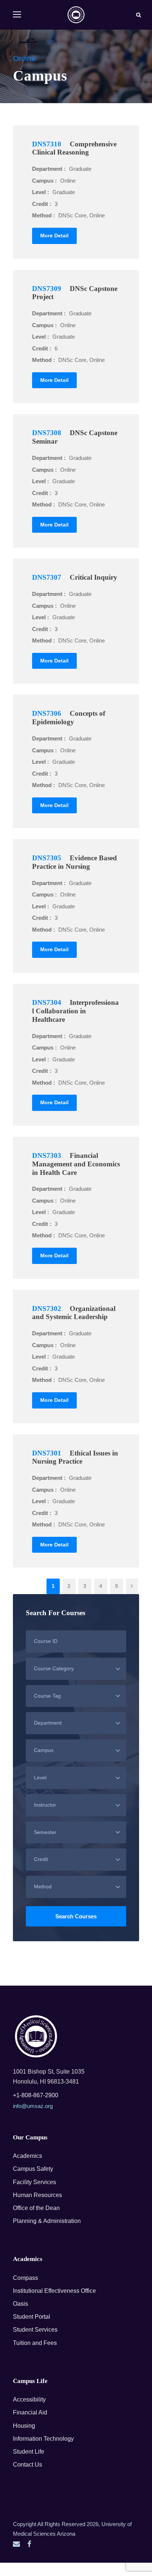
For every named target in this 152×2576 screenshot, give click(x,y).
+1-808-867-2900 (36, 2095)
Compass (25, 2278)
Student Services (35, 2330)
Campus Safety (33, 2169)
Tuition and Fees (35, 2343)
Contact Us (27, 2465)
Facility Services (34, 2182)
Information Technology (43, 2439)
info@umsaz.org (33, 2106)
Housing (24, 2426)
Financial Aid (30, 2412)
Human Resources (37, 2195)
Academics (27, 2156)
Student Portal (32, 2317)
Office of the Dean (36, 2208)
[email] (16, 2544)
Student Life (29, 2452)
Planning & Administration (47, 2221)
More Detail (54, 235)
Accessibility (29, 2399)
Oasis (20, 2304)
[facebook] (29, 2544)
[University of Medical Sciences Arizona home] (36, 2036)
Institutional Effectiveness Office (54, 2291)
